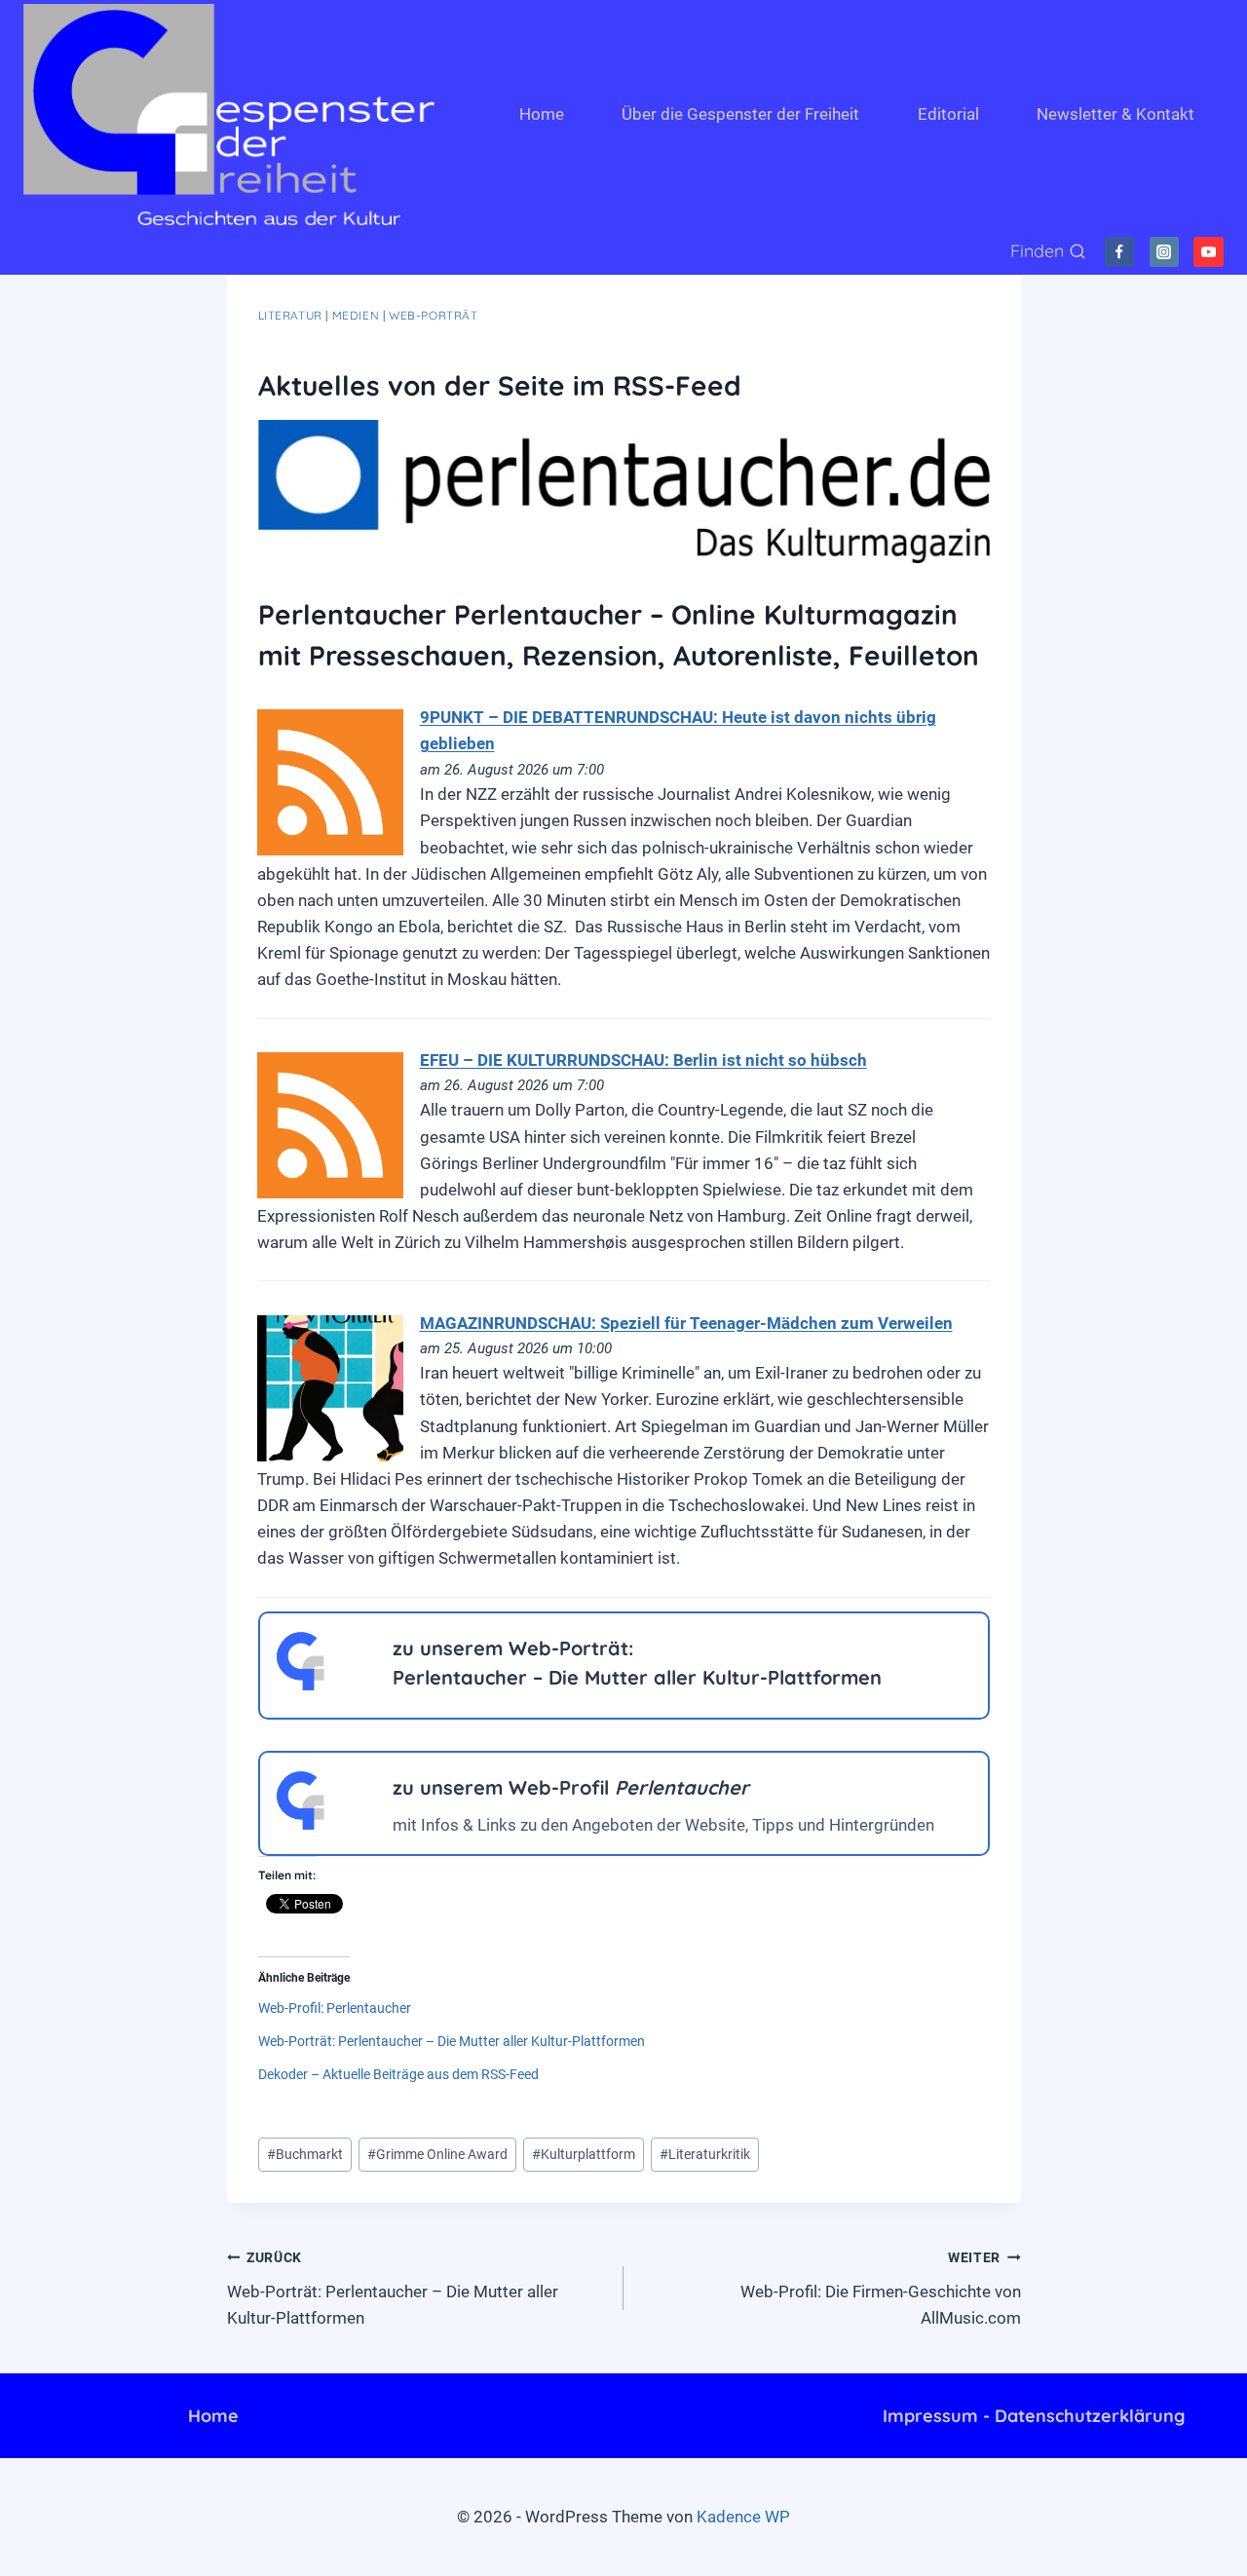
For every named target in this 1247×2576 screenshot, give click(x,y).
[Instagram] (1165, 252)
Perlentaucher (352, 614)
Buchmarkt (305, 2154)
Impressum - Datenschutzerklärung (1034, 2416)
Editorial (948, 114)
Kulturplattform (584, 2154)
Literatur (290, 315)
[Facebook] (1120, 252)
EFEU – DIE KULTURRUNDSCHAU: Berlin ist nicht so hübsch (643, 1060)
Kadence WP (743, 2517)
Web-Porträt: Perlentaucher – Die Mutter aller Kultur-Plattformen (452, 2041)
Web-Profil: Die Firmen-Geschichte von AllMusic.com (881, 2289)
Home (542, 114)
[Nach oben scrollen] (1149, 2546)
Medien (356, 315)
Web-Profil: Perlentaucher (335, 2008)
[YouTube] (1209, 252)
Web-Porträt (434, 315)
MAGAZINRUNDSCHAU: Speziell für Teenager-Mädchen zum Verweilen (686, 1323)
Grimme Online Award (437, 2154)
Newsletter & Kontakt (1115, 114)
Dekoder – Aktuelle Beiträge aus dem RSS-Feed (398, 2074)
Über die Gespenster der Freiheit (740, 114)
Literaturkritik (705, 2154)
